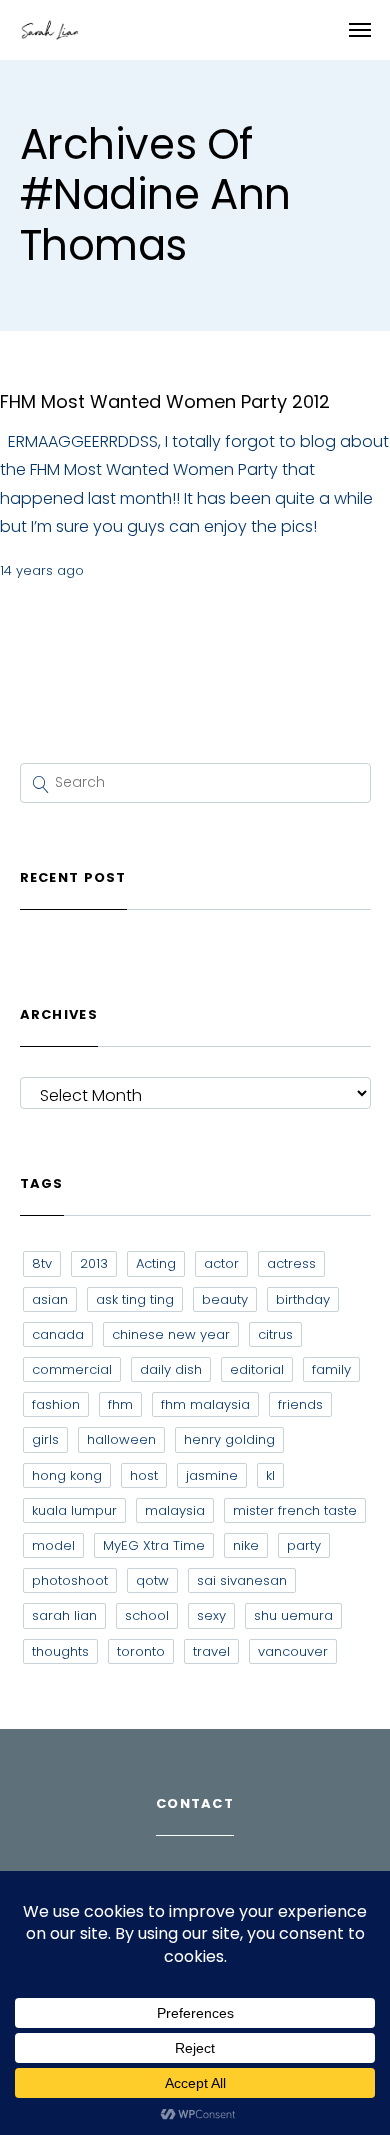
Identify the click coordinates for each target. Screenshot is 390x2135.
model (53, 1545)
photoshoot (70, 1580)
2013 (94, 1263)
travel (211, 1651)
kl (270, 1475)
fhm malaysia (205, 1404)
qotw (152, 1580)
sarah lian (64, 1615)
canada (58, 1334)
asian (50, 1299)
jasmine (212, 1475)
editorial (257, 1369)
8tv (42, 1263)
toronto (141, 1651)
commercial (72, 1369)
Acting (156, 1263)
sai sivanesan (242, 1580)
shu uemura (293, 1615)
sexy (211, 1615)
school (147, 1615)
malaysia (175, 1510)
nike (246, 1545)
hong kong (67, 1475)
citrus (275, 1334)
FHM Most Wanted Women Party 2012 (165, 401)
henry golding (229, 1439)
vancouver (293, 1651)
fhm (120, 1404)
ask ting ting (135, 1299)
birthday (303, 1299)
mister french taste (295, 1510)
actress (291, 1263)
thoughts (60, 1651)
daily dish (171, 1369)
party (304, 1545)
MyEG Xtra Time (154, 1545)
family (331, 1369)
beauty (225, 1299)
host (144, 1475)
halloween (121, 1439)
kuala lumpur (74, 1510)
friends (300, 1404)
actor (221, 1263)
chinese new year (171, 1334)
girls (45, 1439)
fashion (56, 1404)
